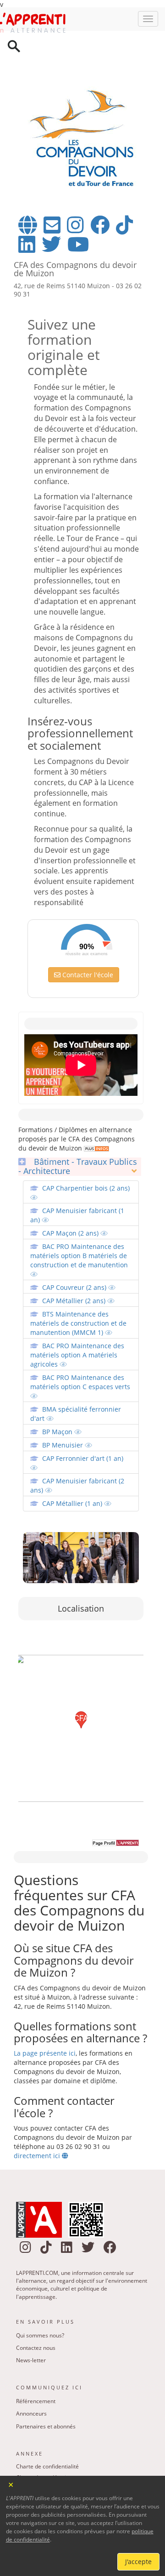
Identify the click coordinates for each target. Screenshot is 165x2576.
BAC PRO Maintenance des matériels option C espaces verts (80, 1345)
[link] (96, 1111)
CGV (22, 2473)
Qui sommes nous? (40, 2298)
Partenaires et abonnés (46, 2389)
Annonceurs (31, 2376)
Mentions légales (38, 2451)
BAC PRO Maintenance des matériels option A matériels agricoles (77, 1318)
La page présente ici (45, 2016)
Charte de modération (44, 2440)
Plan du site (31, 2462)
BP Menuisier (63, 1408)
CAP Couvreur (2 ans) (75, 1250)
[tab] (80, 1129)
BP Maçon (58, 1394)
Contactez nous (36, 2311)
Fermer (11, 2484)
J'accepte (138, 2562)
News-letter (31, 2323)
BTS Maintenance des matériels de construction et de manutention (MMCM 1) (78, 1286)
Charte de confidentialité (47, 2429)
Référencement (36, 2364)
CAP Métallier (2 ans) (75, 1263)
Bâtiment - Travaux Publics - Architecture (78, 1129)
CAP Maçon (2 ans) (71, 1196)
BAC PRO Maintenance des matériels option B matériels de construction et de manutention (79, 1218)
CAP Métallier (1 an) (73, 1466)
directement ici (38, 2118)
